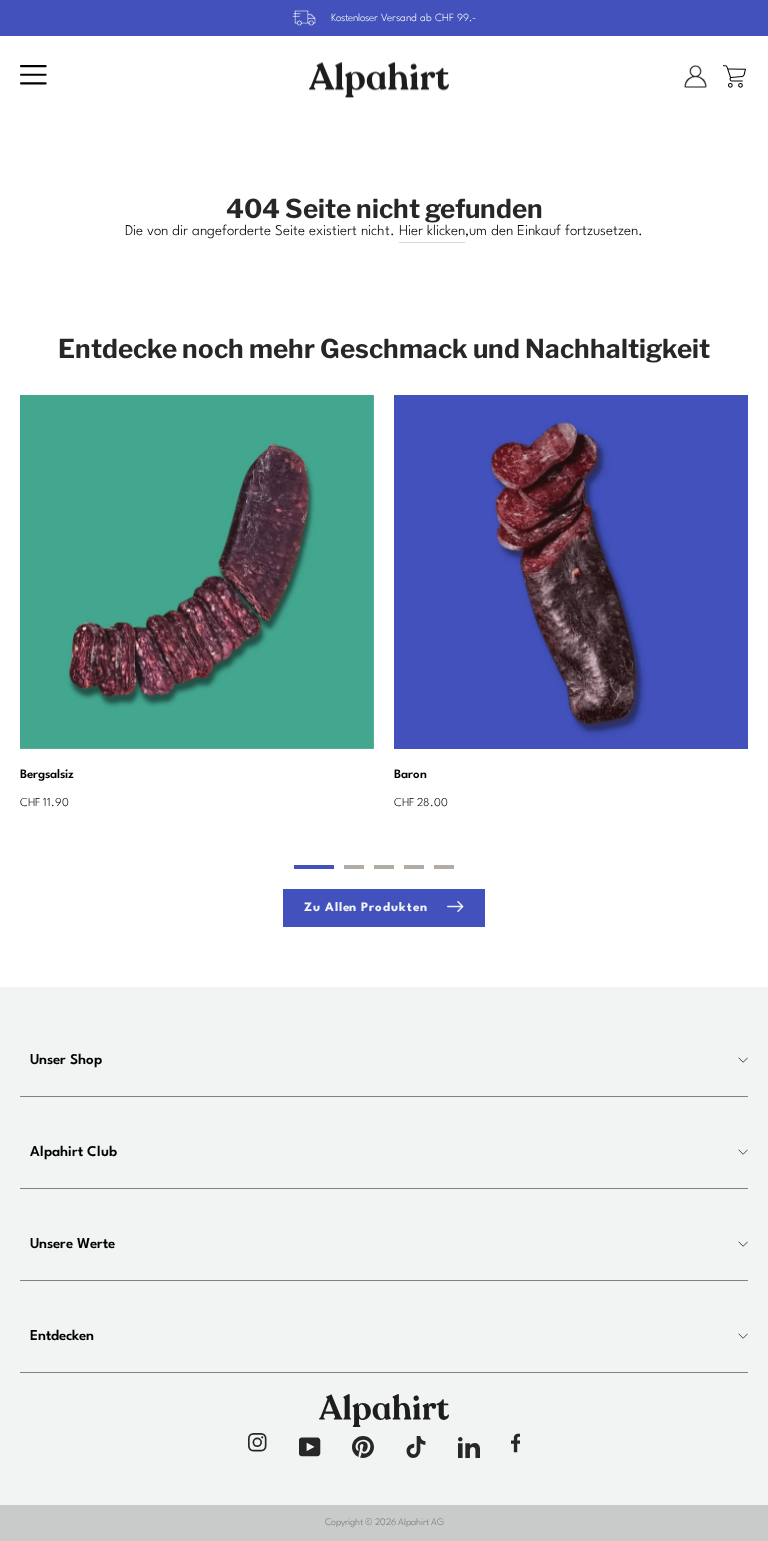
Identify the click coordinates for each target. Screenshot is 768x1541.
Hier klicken (432, 231)
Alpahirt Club (73, 1152)
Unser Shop (66, 1060)
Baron (410, 775)
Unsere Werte (72, 1244)
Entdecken (62, 1336)
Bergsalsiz (47, 775)
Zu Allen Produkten (365, 909)
